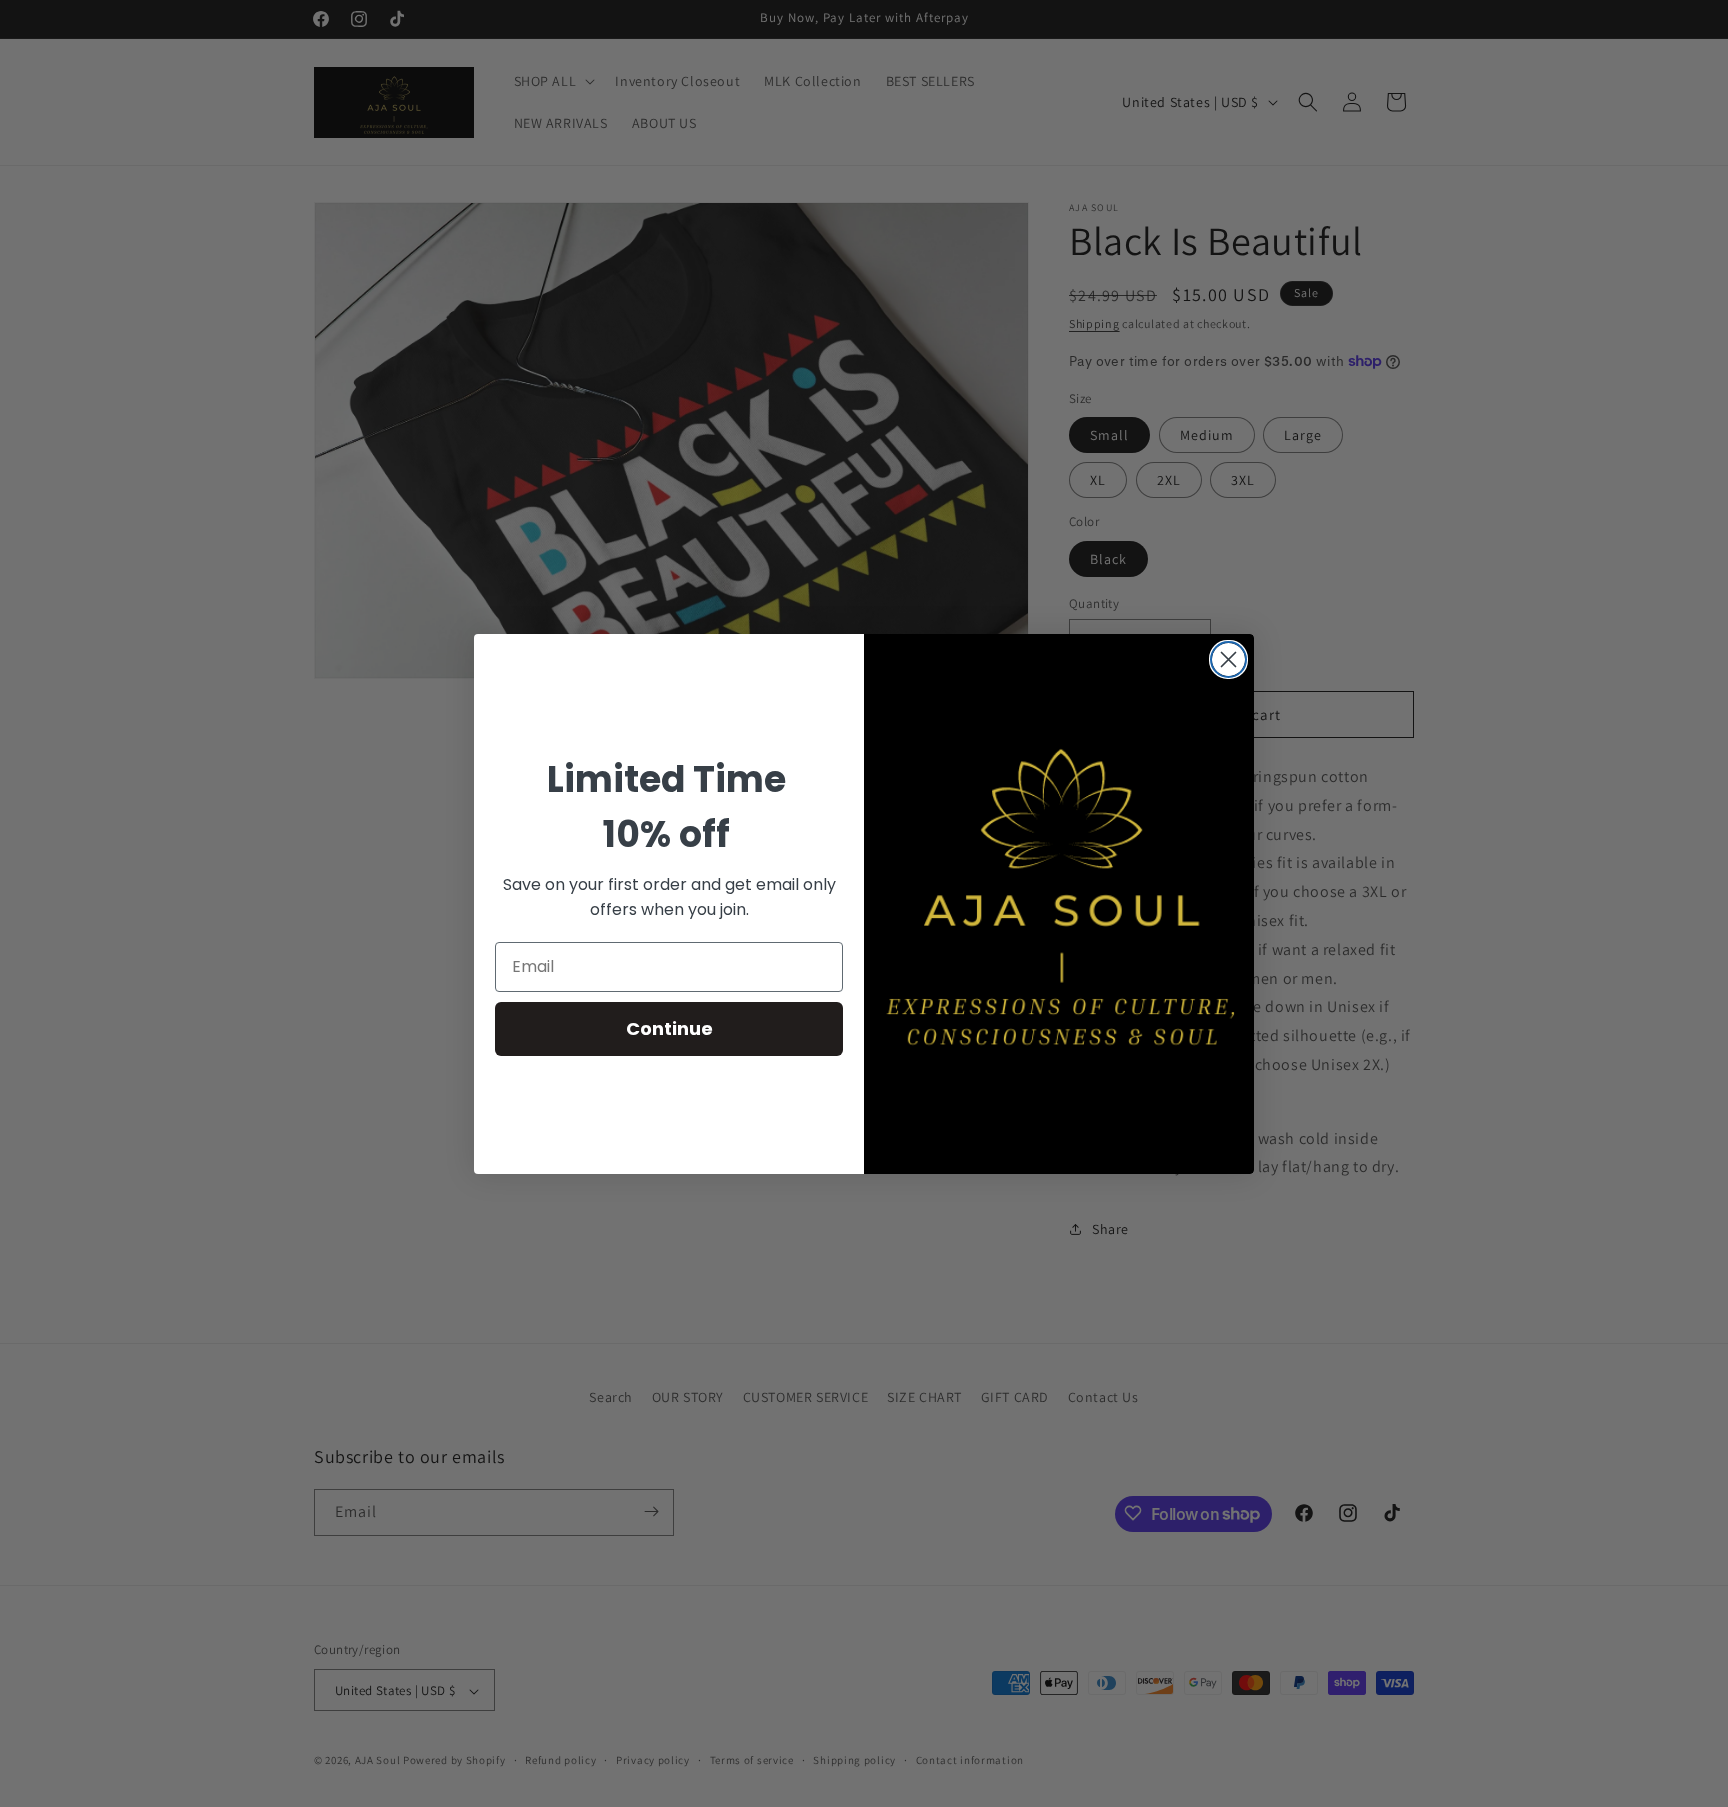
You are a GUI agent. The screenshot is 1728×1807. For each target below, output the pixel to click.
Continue (669, 1028)
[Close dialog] (1228, 659)
